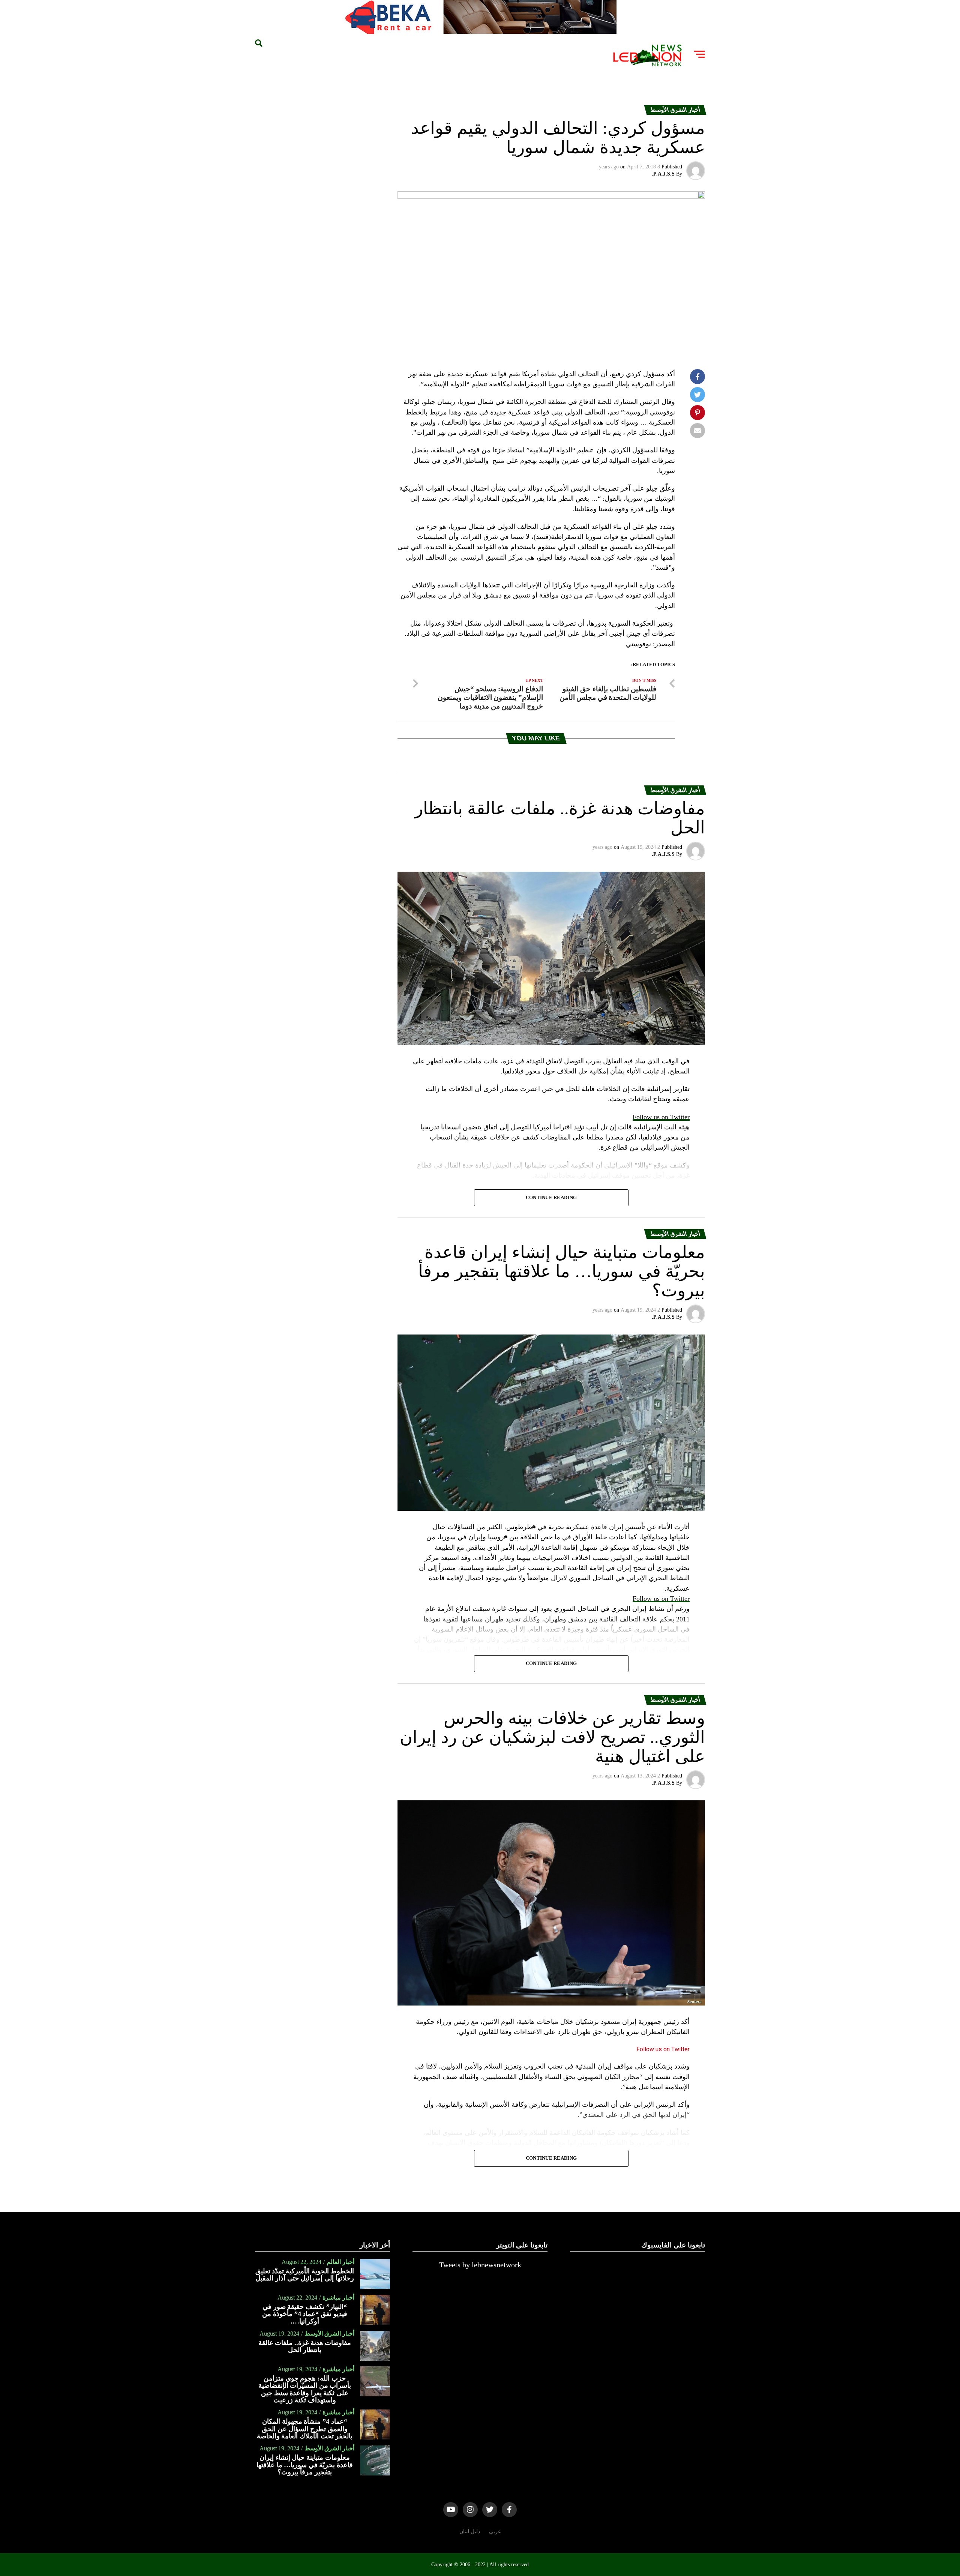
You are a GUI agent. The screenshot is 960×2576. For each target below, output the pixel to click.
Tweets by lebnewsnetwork (480, 2265)
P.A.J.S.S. (663, 174)
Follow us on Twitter (661, 1117)
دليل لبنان (470, 2531)
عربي (495, 2531)
